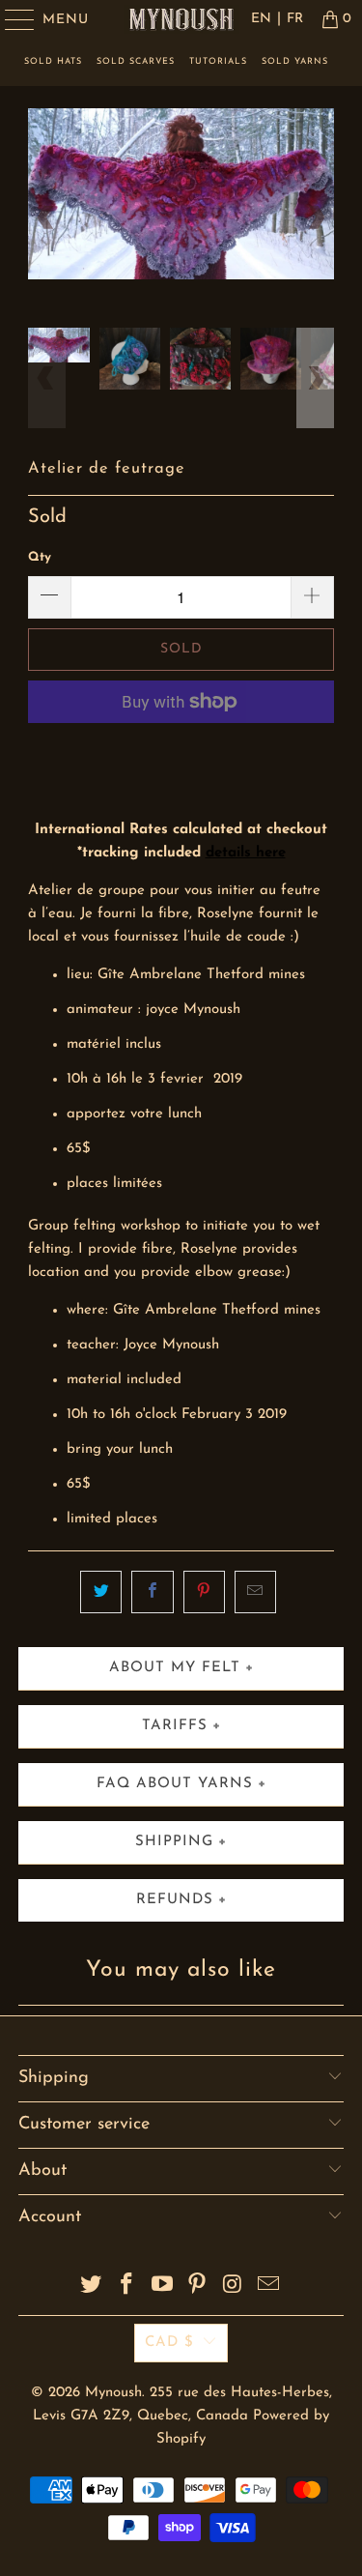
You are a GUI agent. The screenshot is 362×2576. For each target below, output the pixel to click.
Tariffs (175, 1726)
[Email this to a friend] (255, 1592)
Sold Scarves (136, 61)
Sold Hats (53, 61)
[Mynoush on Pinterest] (198, 2287)
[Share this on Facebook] (152, 1592)
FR (295, 19)
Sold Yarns (295, 61)
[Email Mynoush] (268, 2287)
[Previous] (46, 218)
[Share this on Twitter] (101, 1592)
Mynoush (113, 2393)
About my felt (175, 1668)
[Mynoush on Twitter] (92, 2287)
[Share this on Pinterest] (204, 1592)
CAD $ (169, 2343)
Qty (40, 557)
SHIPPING (174, 1842)
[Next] (316, 218)
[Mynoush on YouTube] (162, 2287)
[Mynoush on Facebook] (127, 2287)
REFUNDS (175, 1900)
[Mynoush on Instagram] (234, 2287)
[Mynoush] (181, 19)
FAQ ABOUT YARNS (175, 1784)
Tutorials (218, 61)
